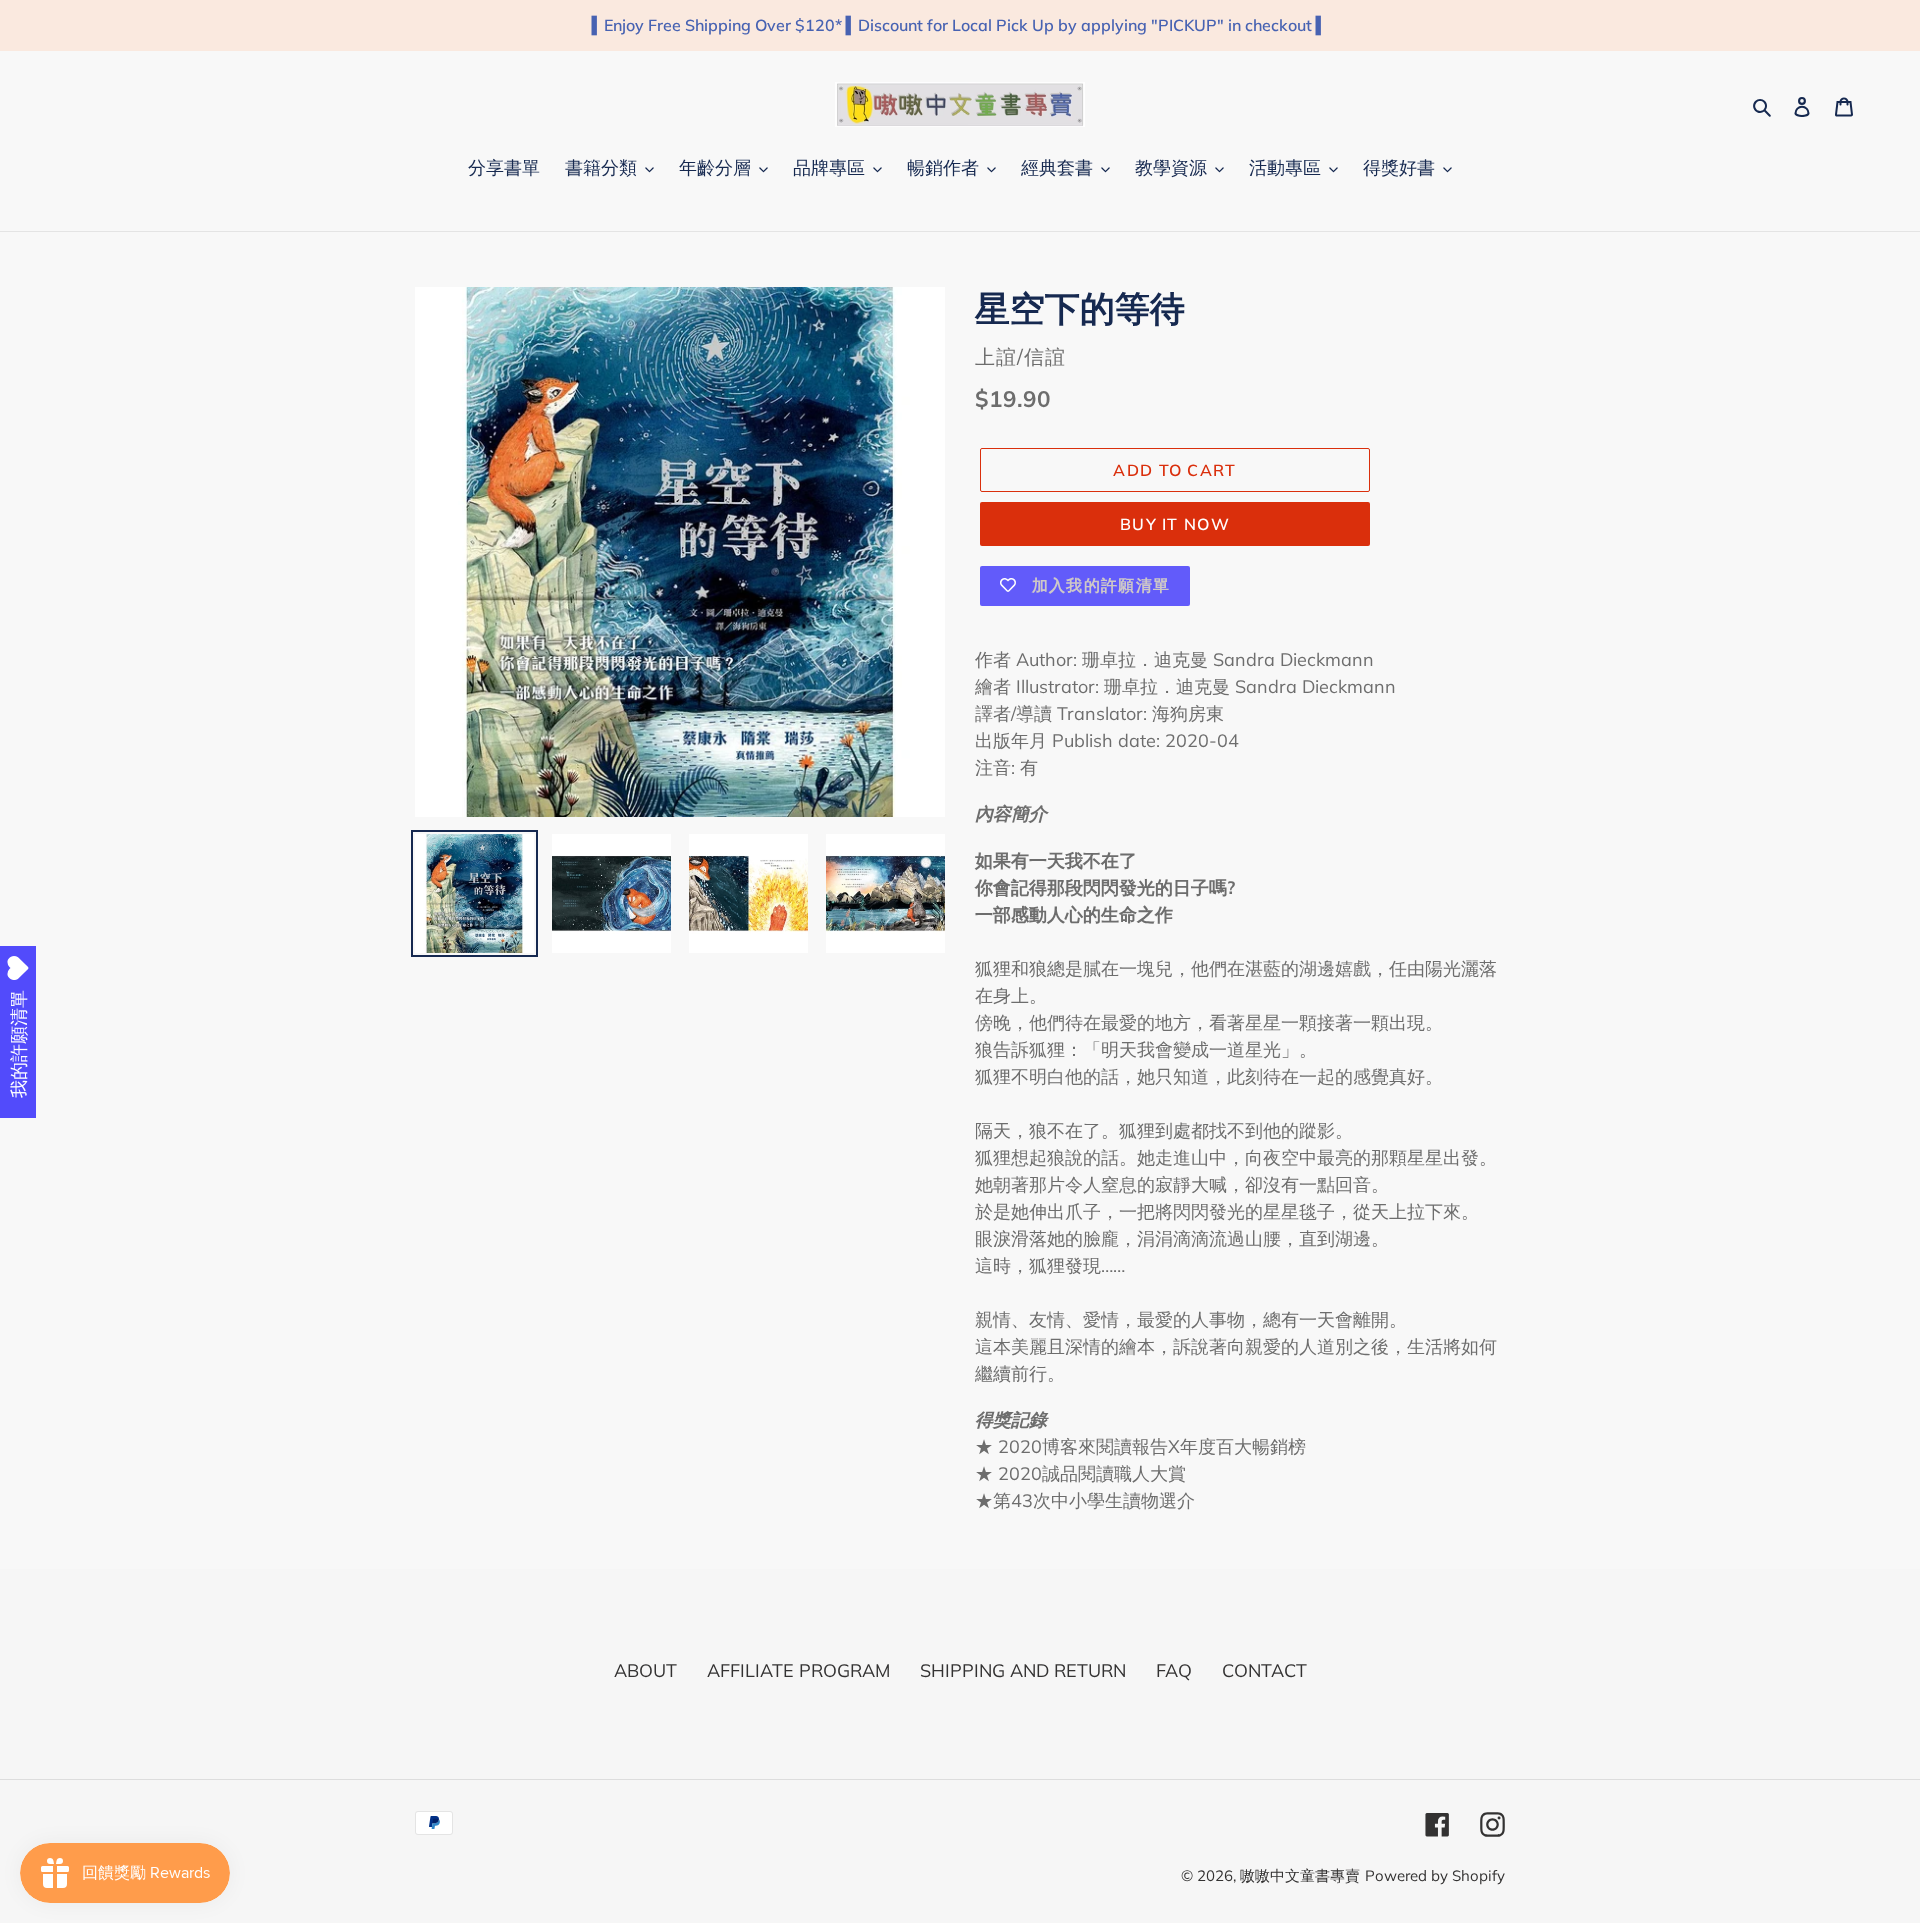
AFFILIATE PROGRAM (798, 1670)
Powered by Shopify (1435, 1875)
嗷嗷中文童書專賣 (1300, 1875)
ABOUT (645, 1670)
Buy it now (1175, 524)
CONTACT (1264, 1670)
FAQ (1174, 1670)
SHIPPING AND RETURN (1023, 1670)
